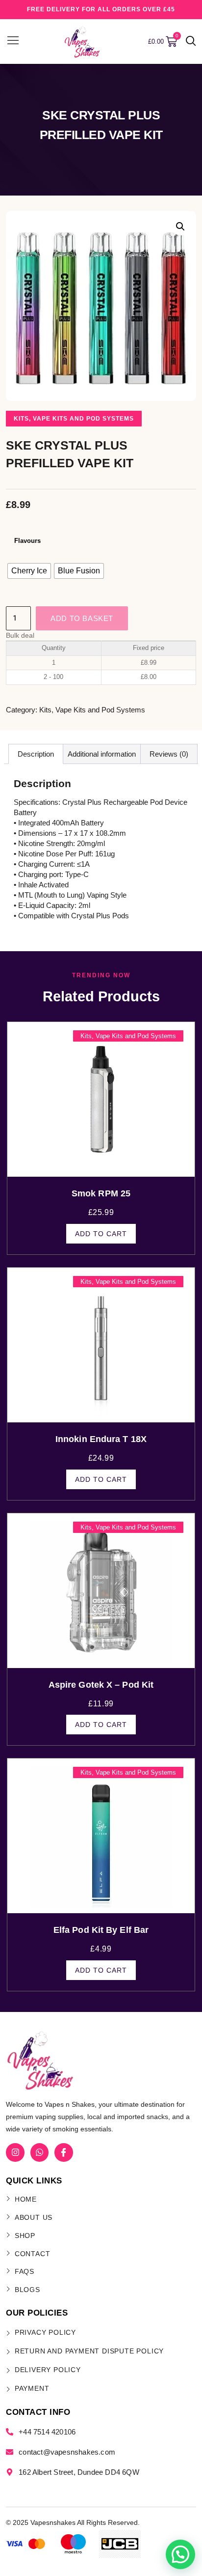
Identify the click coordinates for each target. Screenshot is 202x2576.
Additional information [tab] (102, 754)
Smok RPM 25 (101, 1193)
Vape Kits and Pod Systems (83, 419)
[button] (191, 42)
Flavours (27, 541)
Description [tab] (36, 754)
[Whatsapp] (39, 2152)
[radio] (29, 571)
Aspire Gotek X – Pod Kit (101, 1685)
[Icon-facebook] (63, 2152)
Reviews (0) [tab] (169, 754)
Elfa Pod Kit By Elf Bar (101, 1930)
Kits (21, 419)
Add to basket (82, 618)
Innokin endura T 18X (101, 1439)
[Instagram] (15, 2152)
